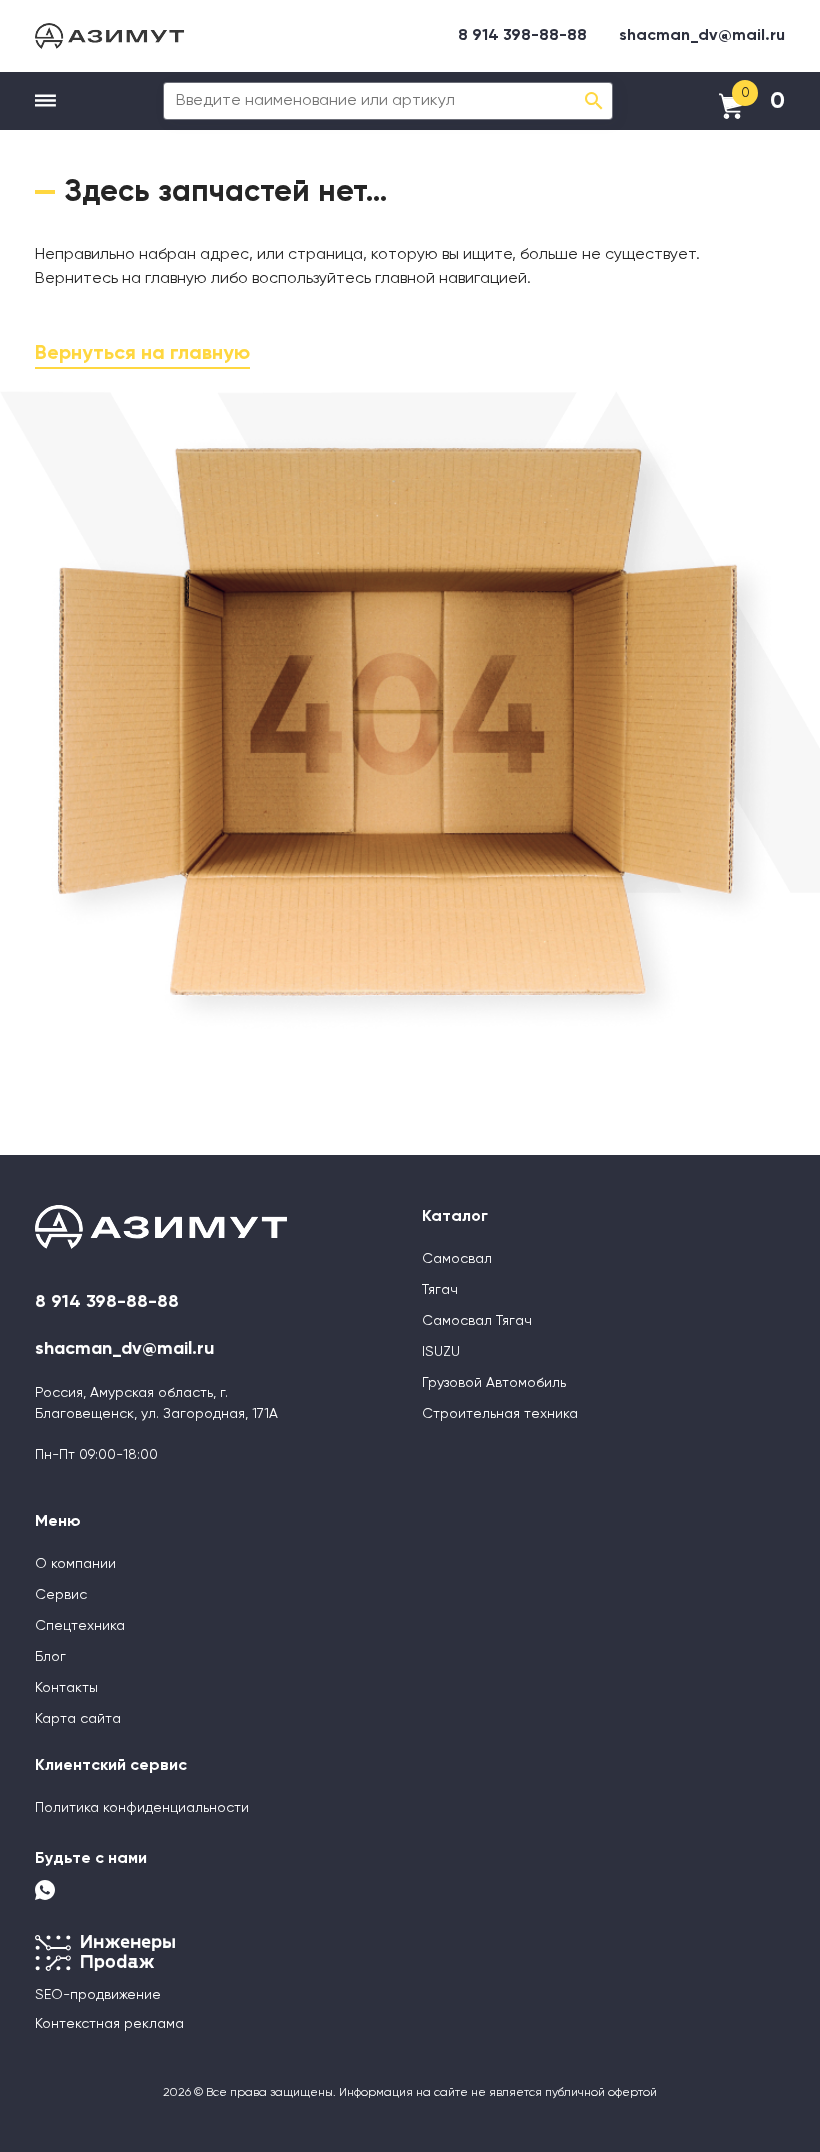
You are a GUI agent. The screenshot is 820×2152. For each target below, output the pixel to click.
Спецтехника (80, 1626)
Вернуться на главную (142, 354)
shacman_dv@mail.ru (702, 36)
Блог (50, 1657)
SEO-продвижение (98, 1995)
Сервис (61, 1595)
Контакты (66, 1688)
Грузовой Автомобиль (494, 1383)
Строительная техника (500, 1414)
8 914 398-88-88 (522, 36)
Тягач (440, 1290)
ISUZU (441, 1352)
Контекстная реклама (109, 2024)
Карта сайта (78, 1719)
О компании (75, 1564)
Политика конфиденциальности (142, 1808)
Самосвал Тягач (477, 1321)
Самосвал (457, 1259)
